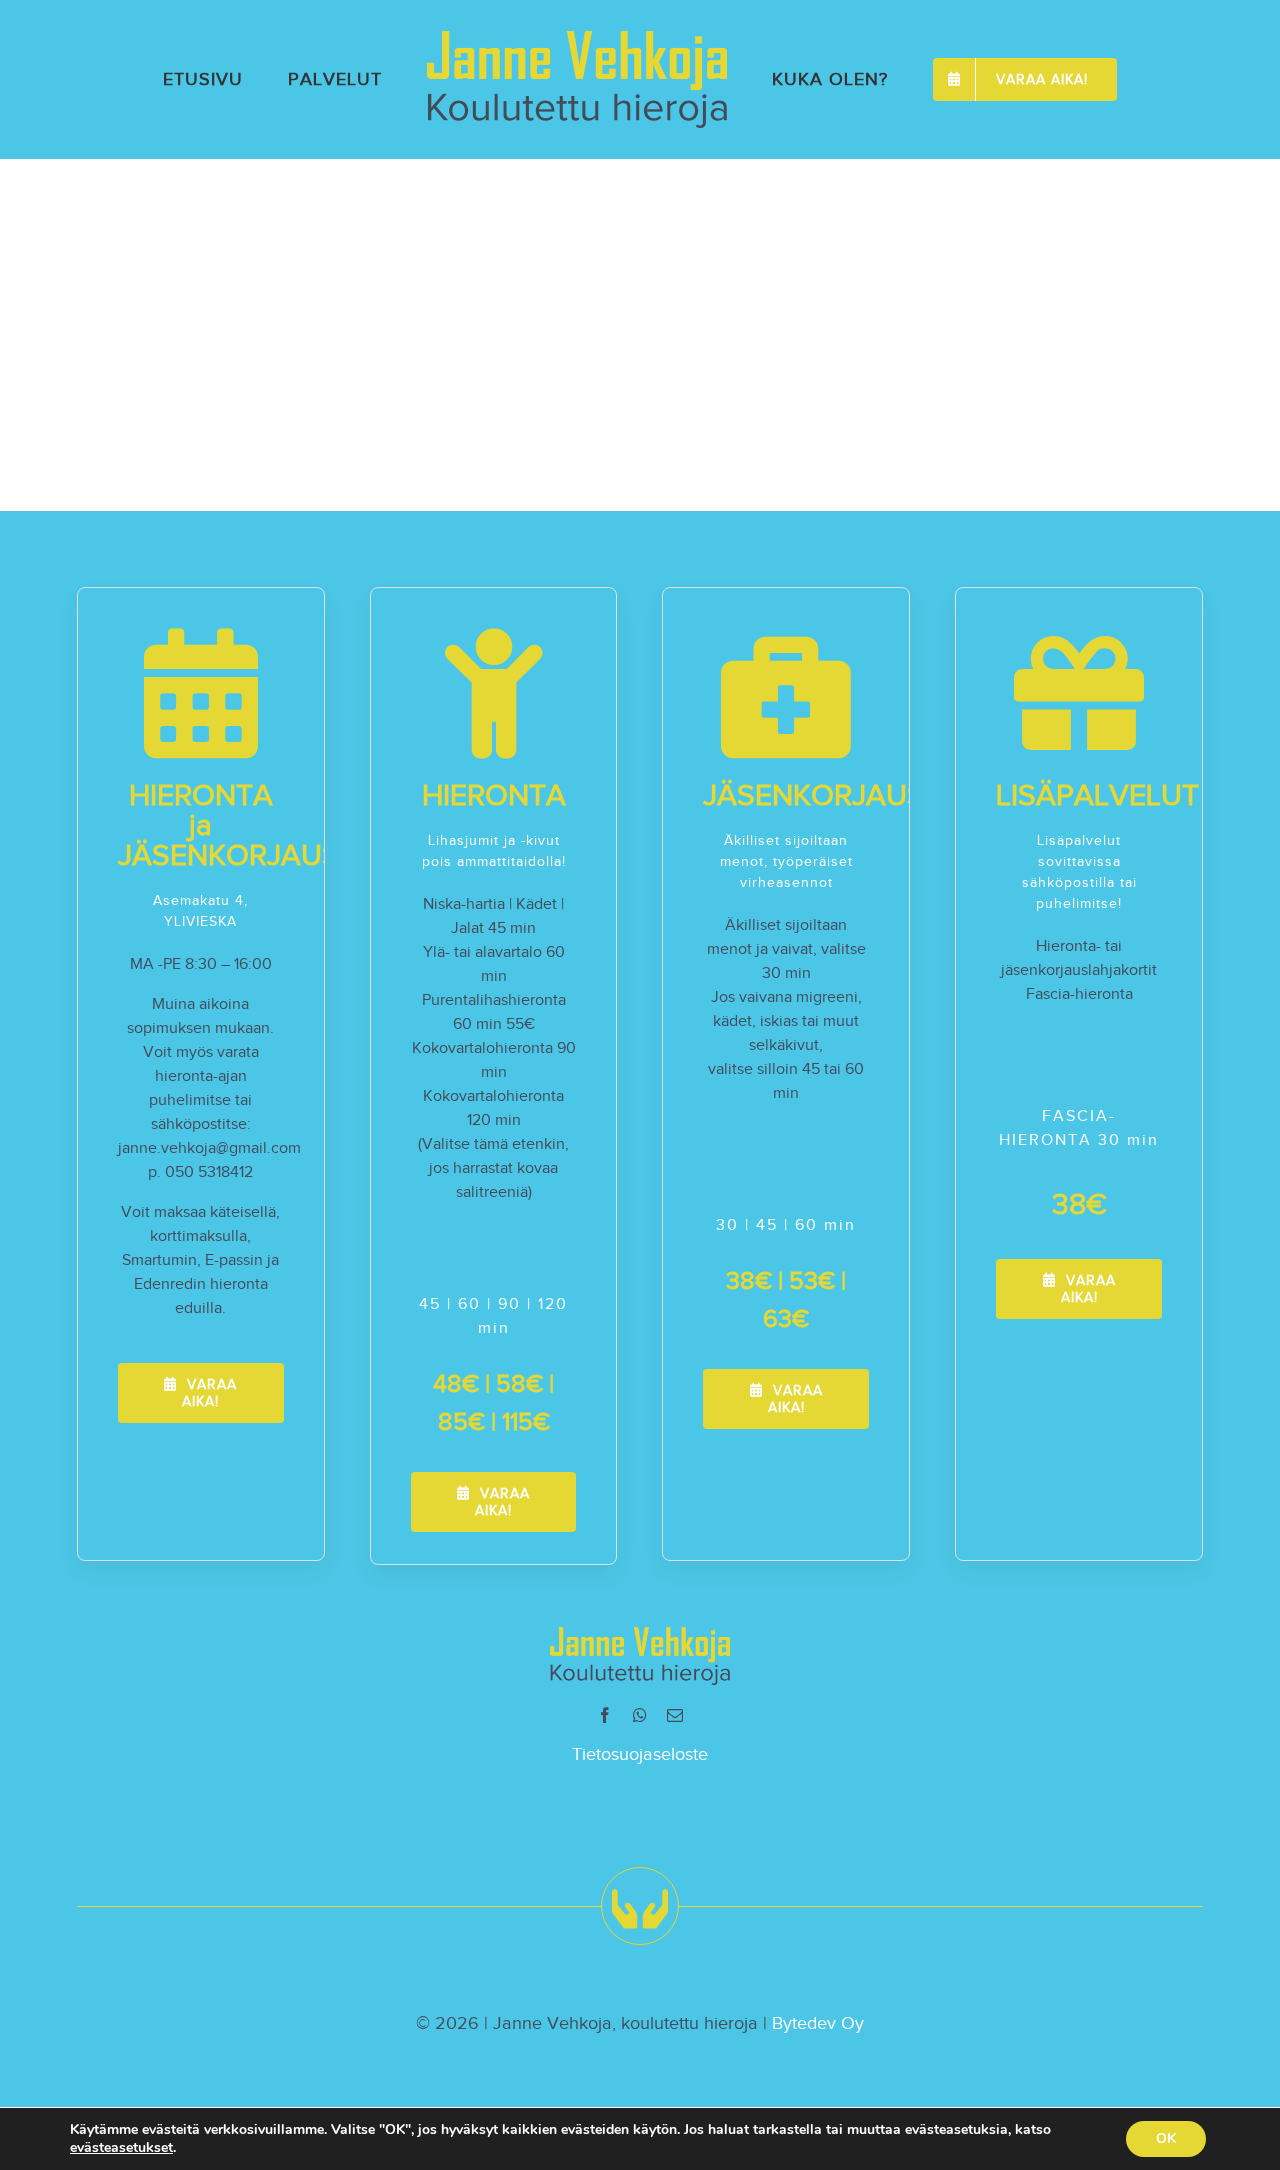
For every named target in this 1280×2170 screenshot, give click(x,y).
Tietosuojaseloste (640, 1754)
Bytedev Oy (818, 2023)
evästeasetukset (121, 2148)
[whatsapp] (640, 1715)
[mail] (675, 1715)
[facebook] (605, 1715)
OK (1166, 2138)
